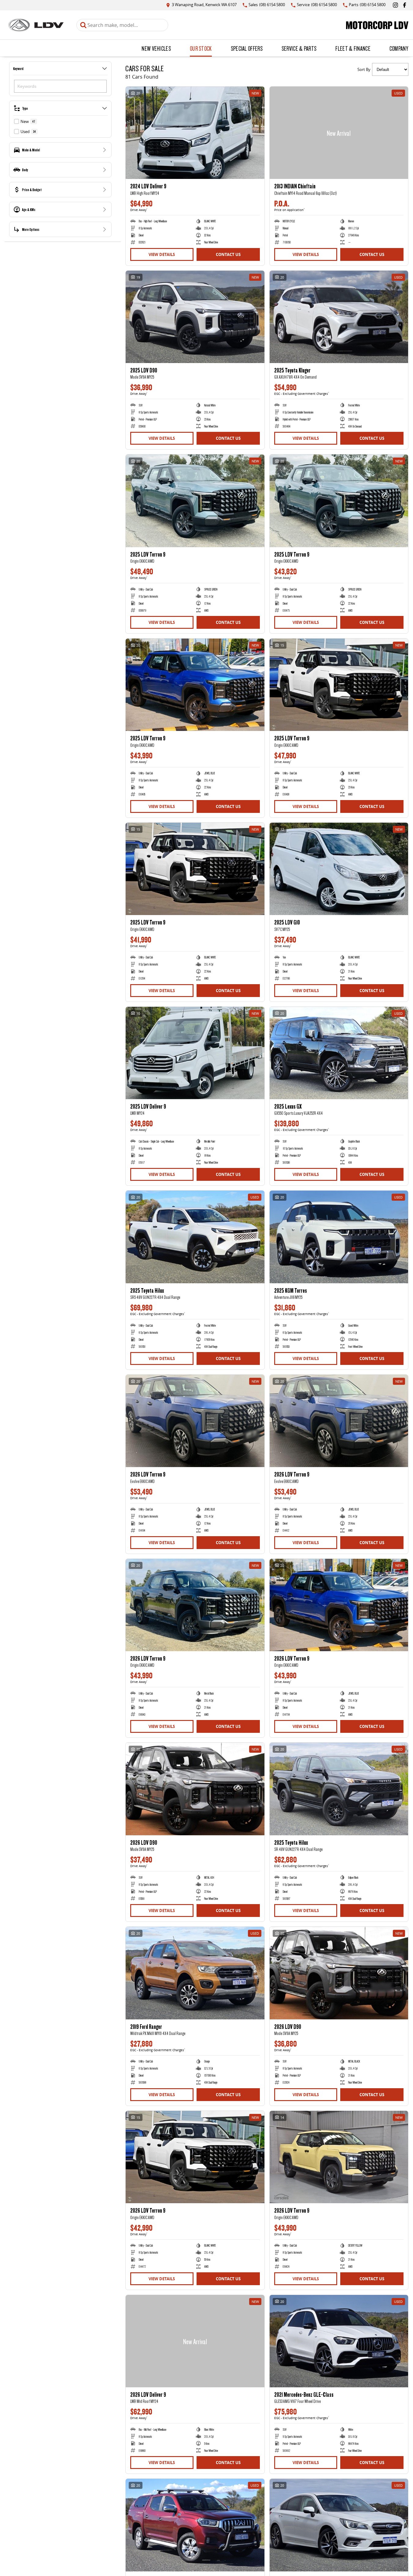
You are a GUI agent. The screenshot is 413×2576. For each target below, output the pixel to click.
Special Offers (247, 48)
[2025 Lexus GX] (339, 1053)
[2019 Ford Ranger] (195, 1973)
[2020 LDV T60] (195, 2525)
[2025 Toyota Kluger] (339, 317)
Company (399, 48)
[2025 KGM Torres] (339, 1237)
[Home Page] (36, 25)
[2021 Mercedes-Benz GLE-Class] (339, 2341)
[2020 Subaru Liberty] (339, 2525)
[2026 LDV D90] (195, 1789)
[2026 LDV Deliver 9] (195, 2341)
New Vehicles (156, 48)
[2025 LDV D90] (195, 317)
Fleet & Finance (353, 48)
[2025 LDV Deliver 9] (195, 1053)
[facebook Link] (405, 5)
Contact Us (228, 254)
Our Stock (201, 48)
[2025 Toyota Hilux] (195, 1237)
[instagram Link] (395, 5)
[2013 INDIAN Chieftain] (339, 133)
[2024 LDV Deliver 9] (195, 133)
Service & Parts (299, 48)
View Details (162, 254)
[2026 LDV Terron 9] (195, 1421)
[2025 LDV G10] (339, 869)
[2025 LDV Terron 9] (195, 501)
